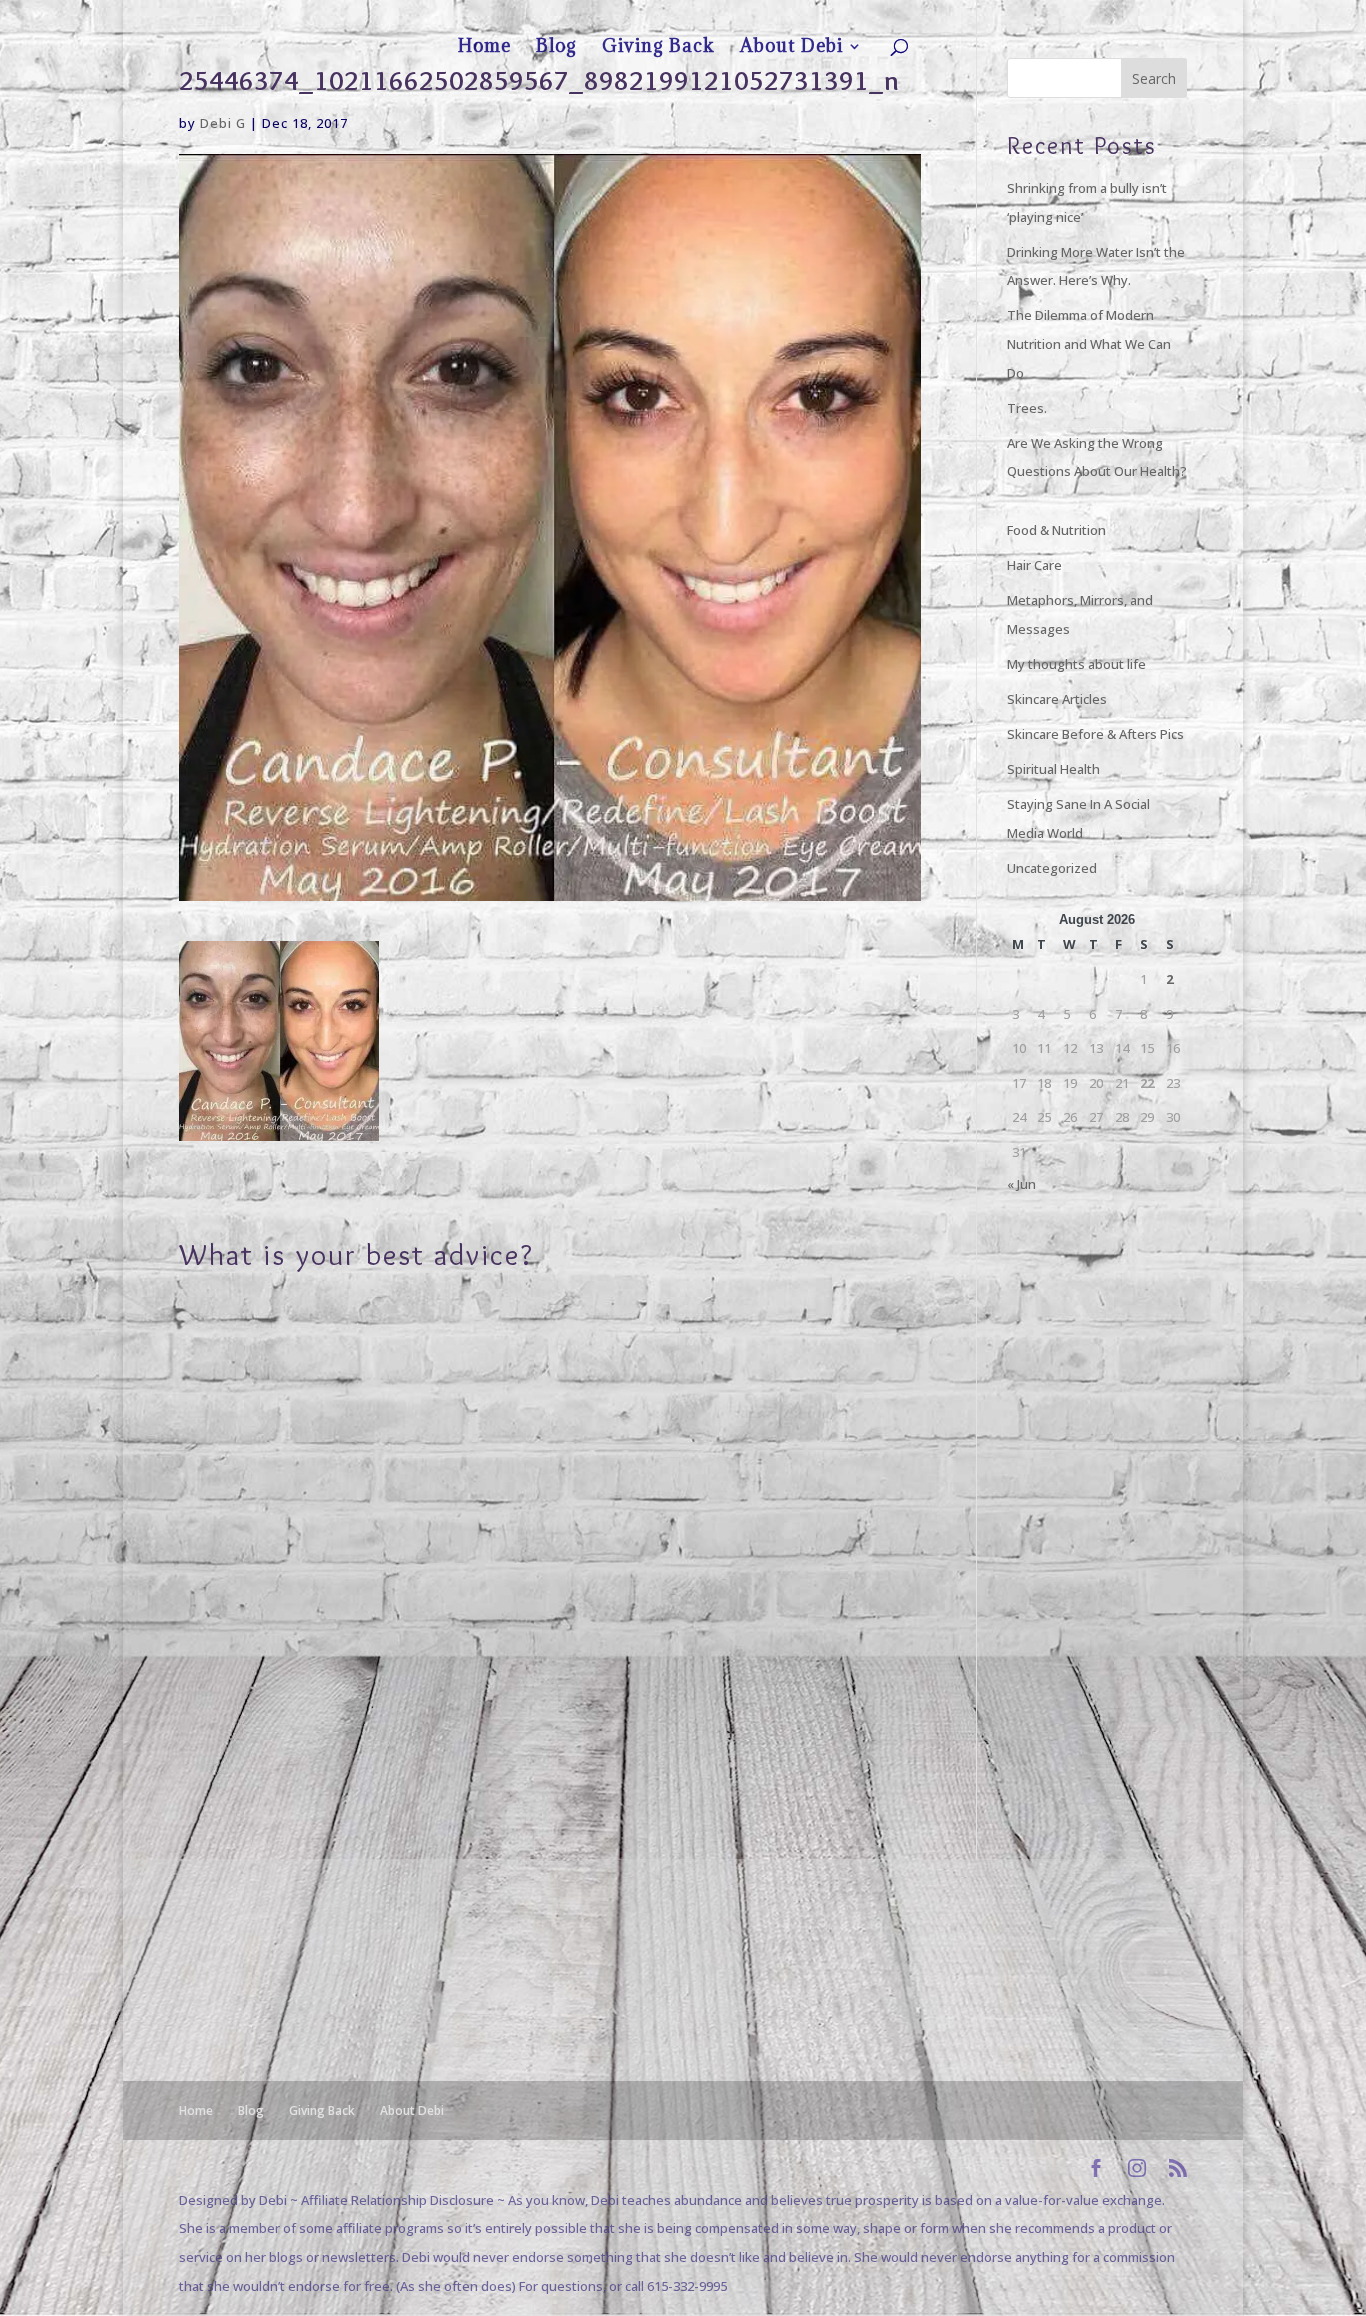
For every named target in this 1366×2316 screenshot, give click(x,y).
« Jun (1021, 1184)
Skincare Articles (1057, 699)
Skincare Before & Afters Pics (1095, 734)
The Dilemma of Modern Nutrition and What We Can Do (1089, 343)
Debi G (223, 123)
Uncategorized (1052, 868)
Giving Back (1068, 16)
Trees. (1027, 408)
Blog (1013, 16)
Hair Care (1034, 565)
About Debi (1140, 16)
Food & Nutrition (1056, 530)
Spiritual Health (1053, 769)
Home (970, 16)
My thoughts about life (1076, 664)
